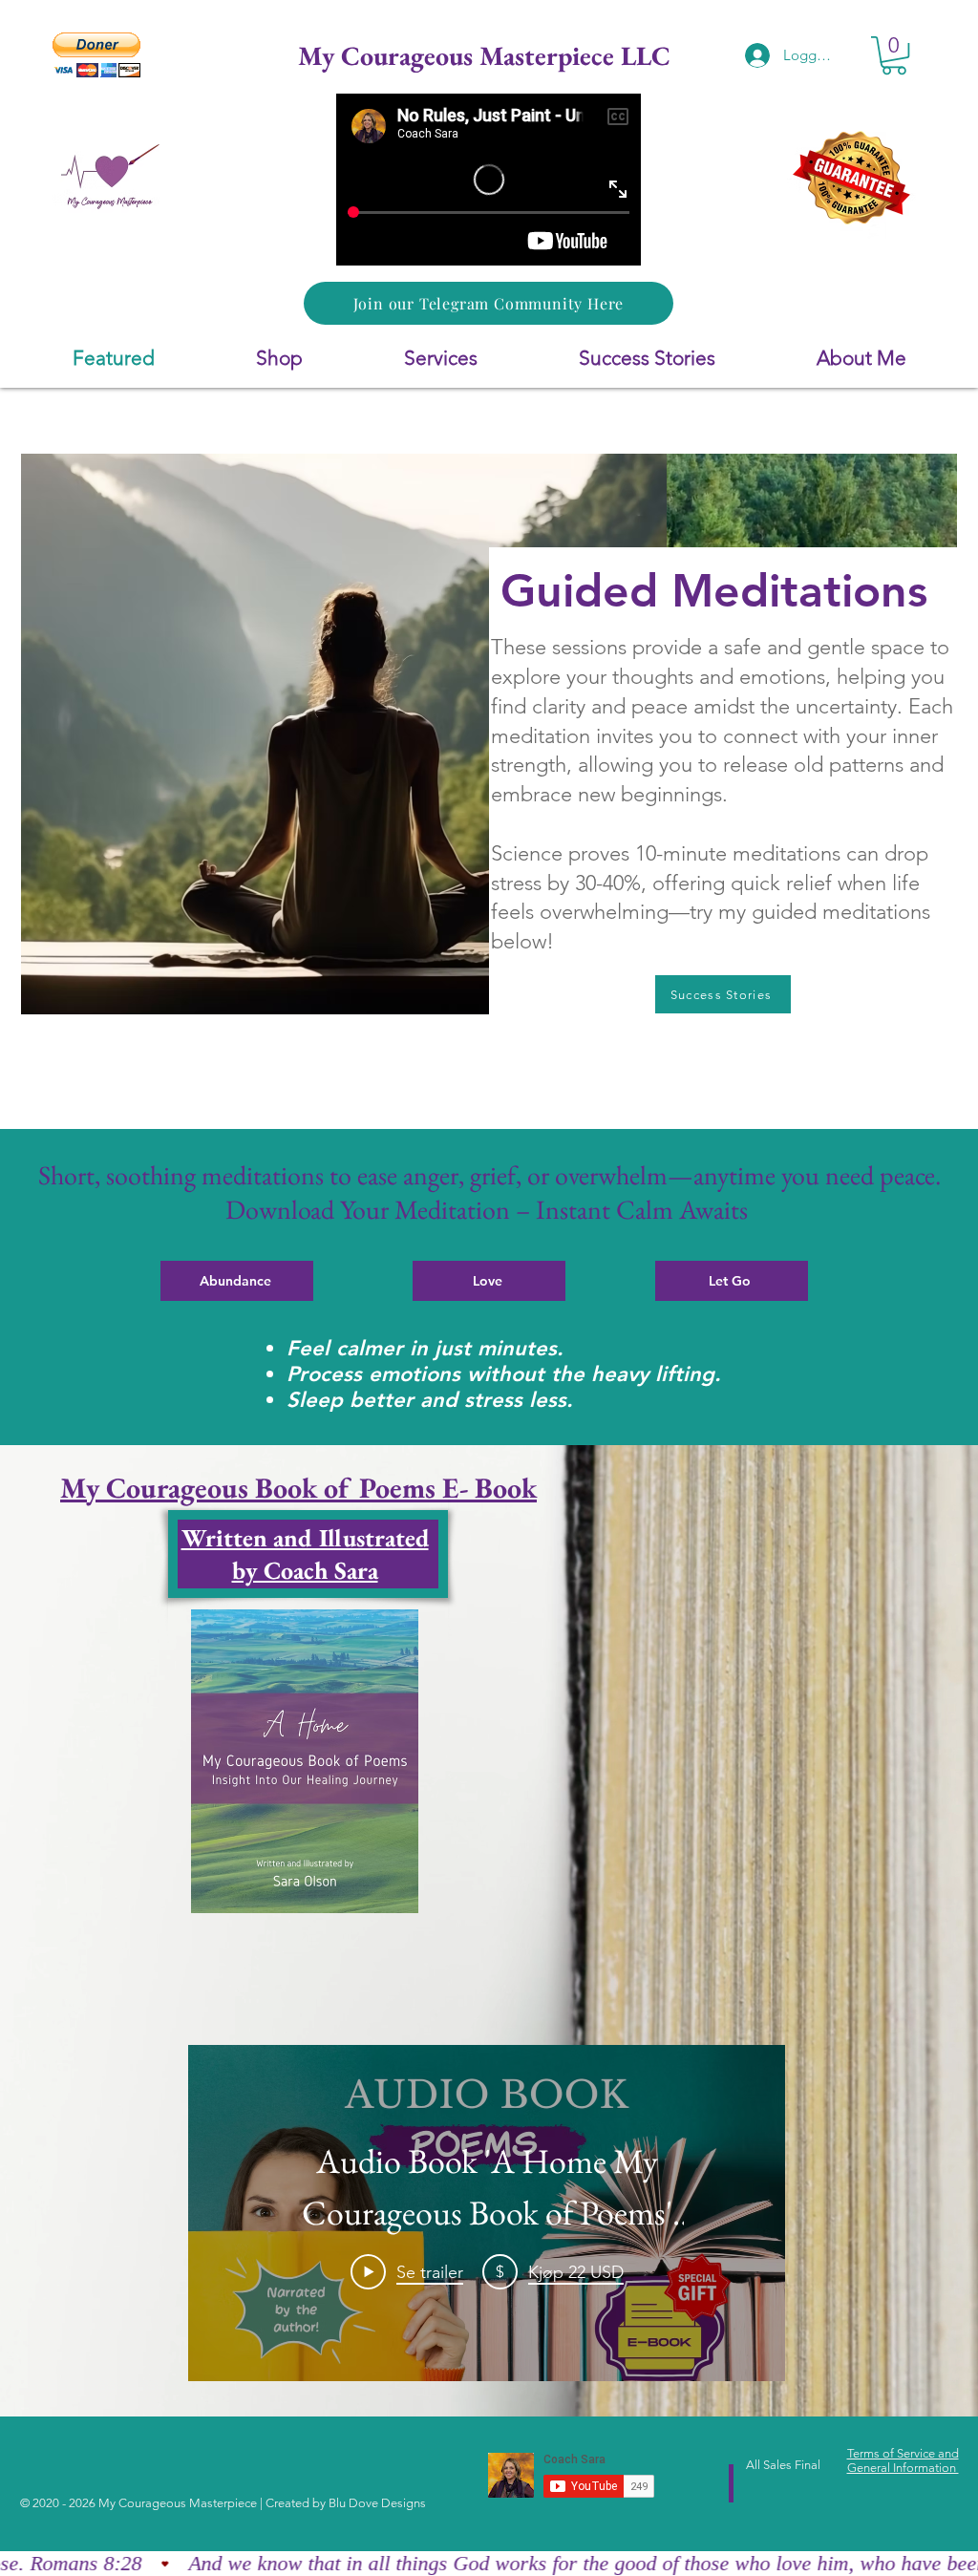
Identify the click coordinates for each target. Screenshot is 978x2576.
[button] (96, 55)
